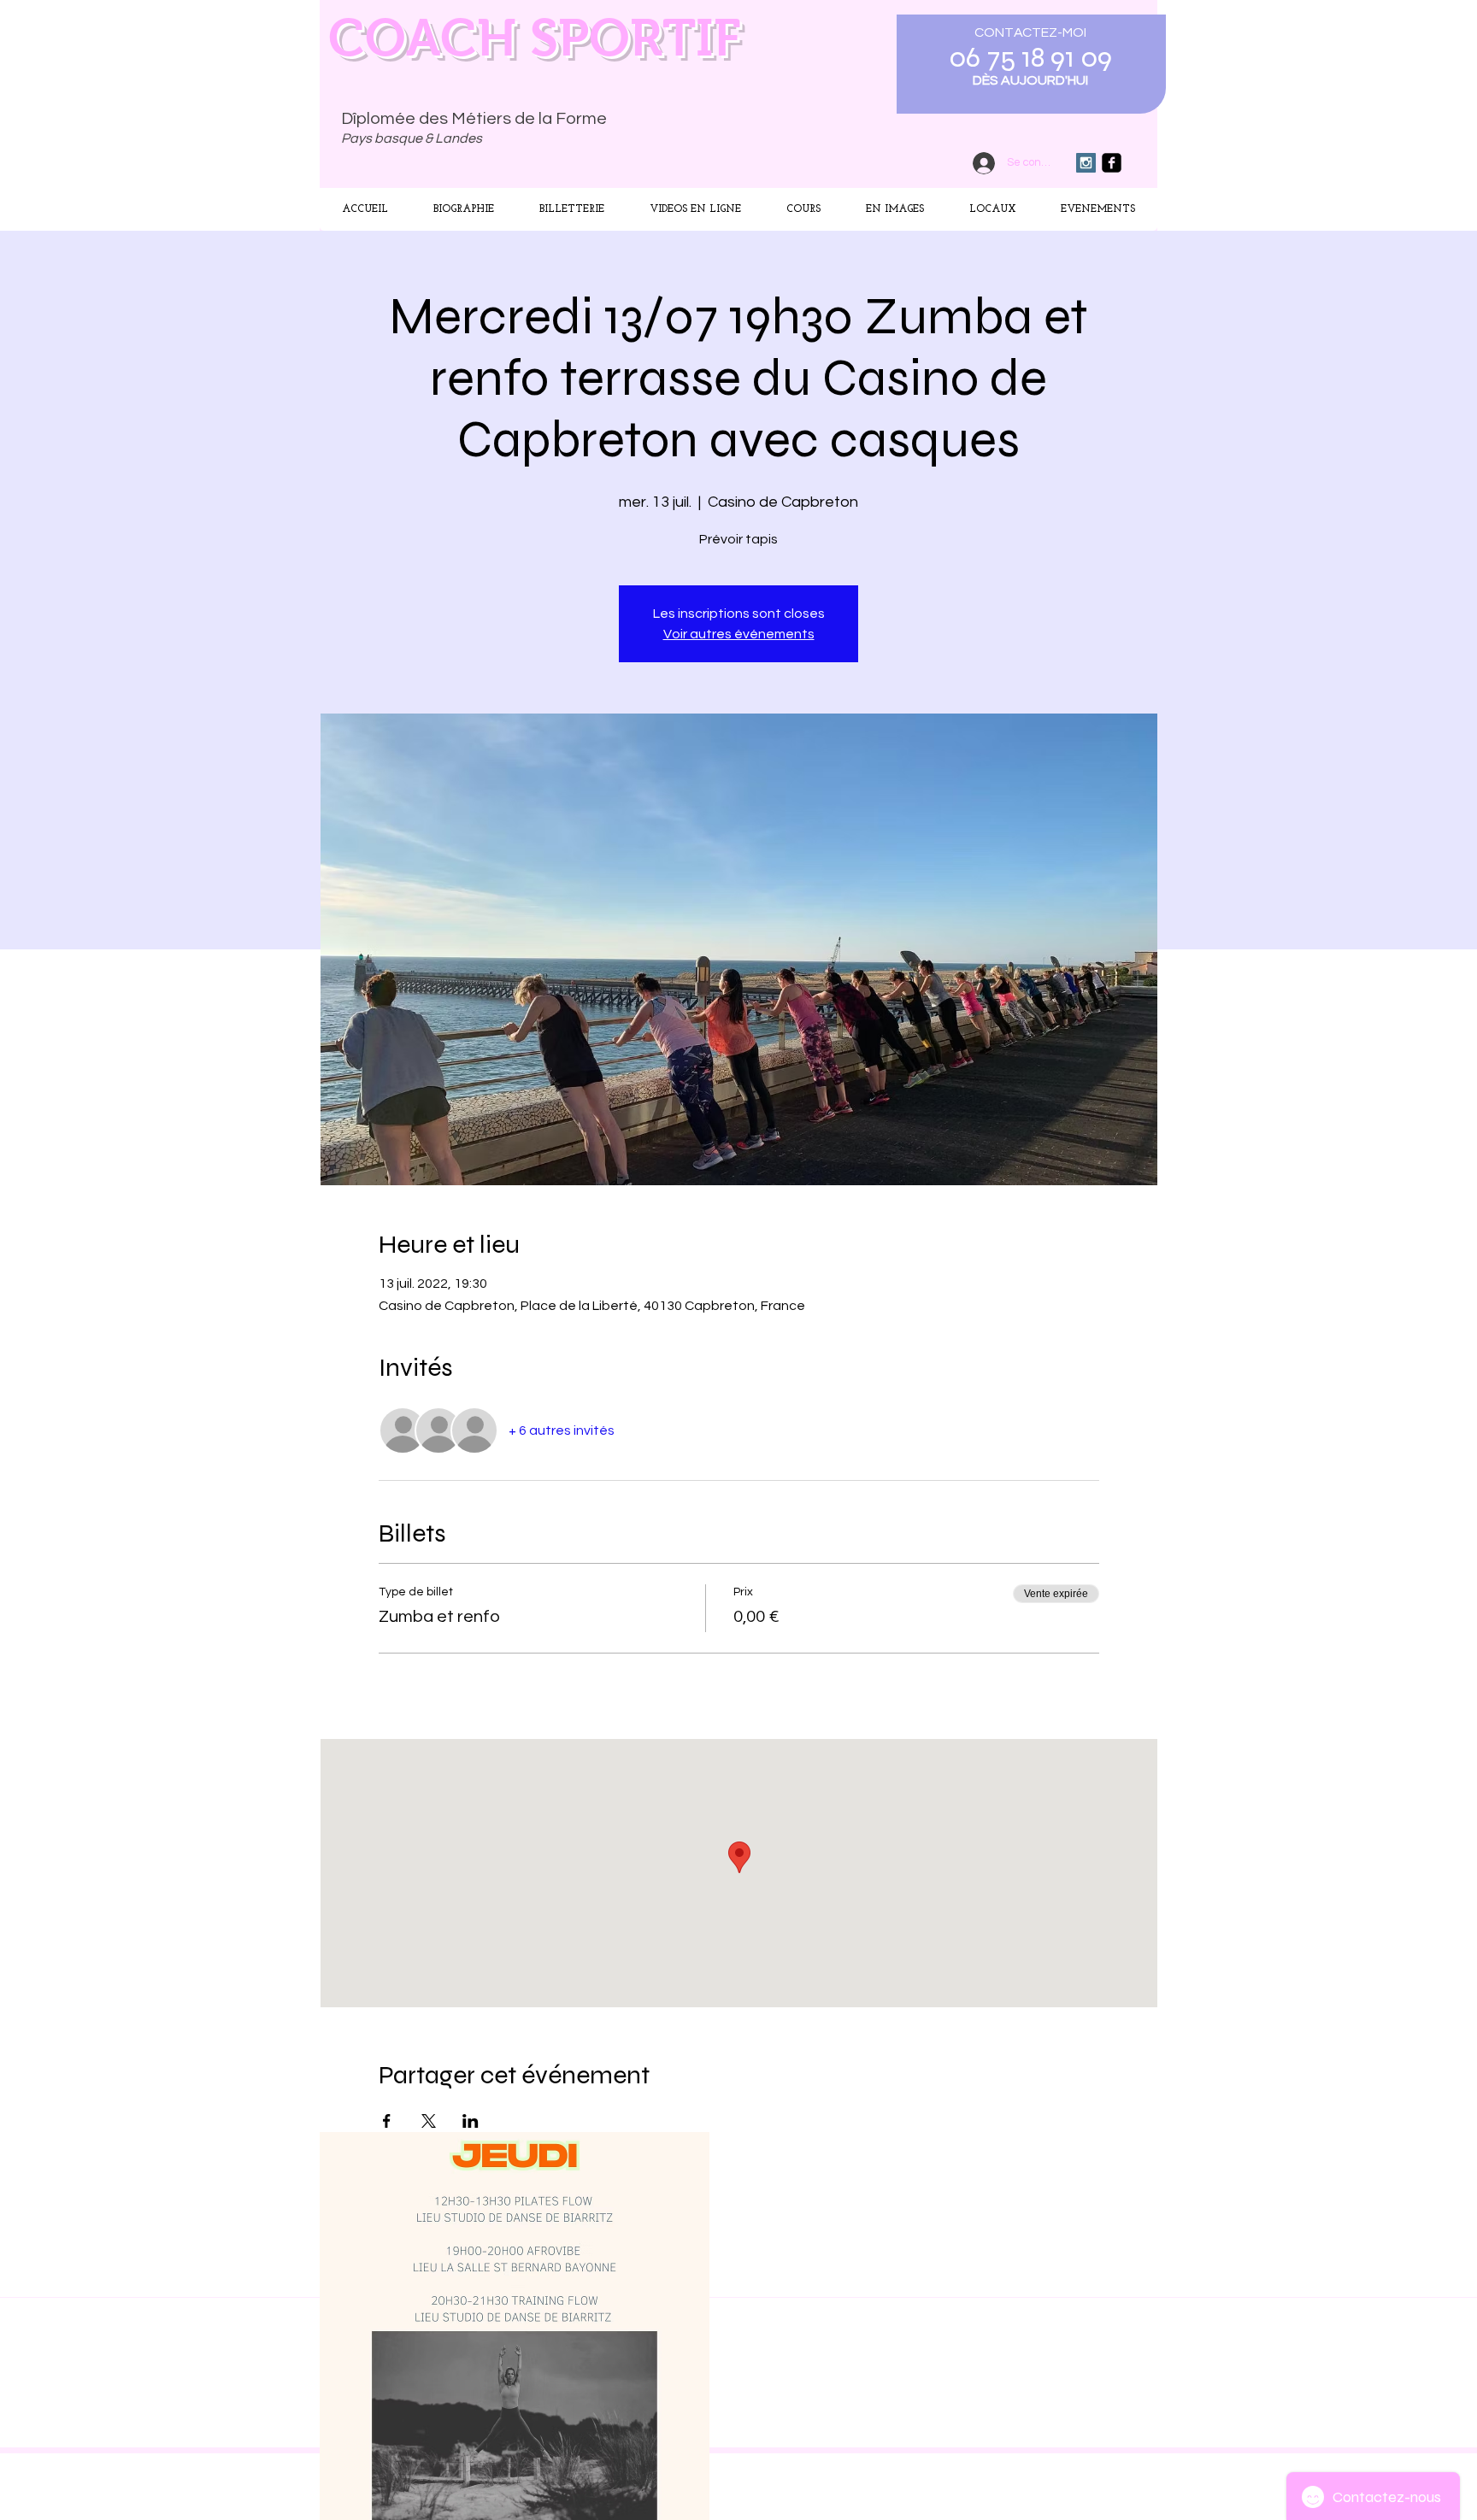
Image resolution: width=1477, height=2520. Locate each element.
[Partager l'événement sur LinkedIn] (471, 2121)
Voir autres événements (739, 634)
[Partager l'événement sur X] (429, 2121)
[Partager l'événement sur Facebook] (387, 2121)
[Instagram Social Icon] (1086, 163)
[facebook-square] (1112, 163)
